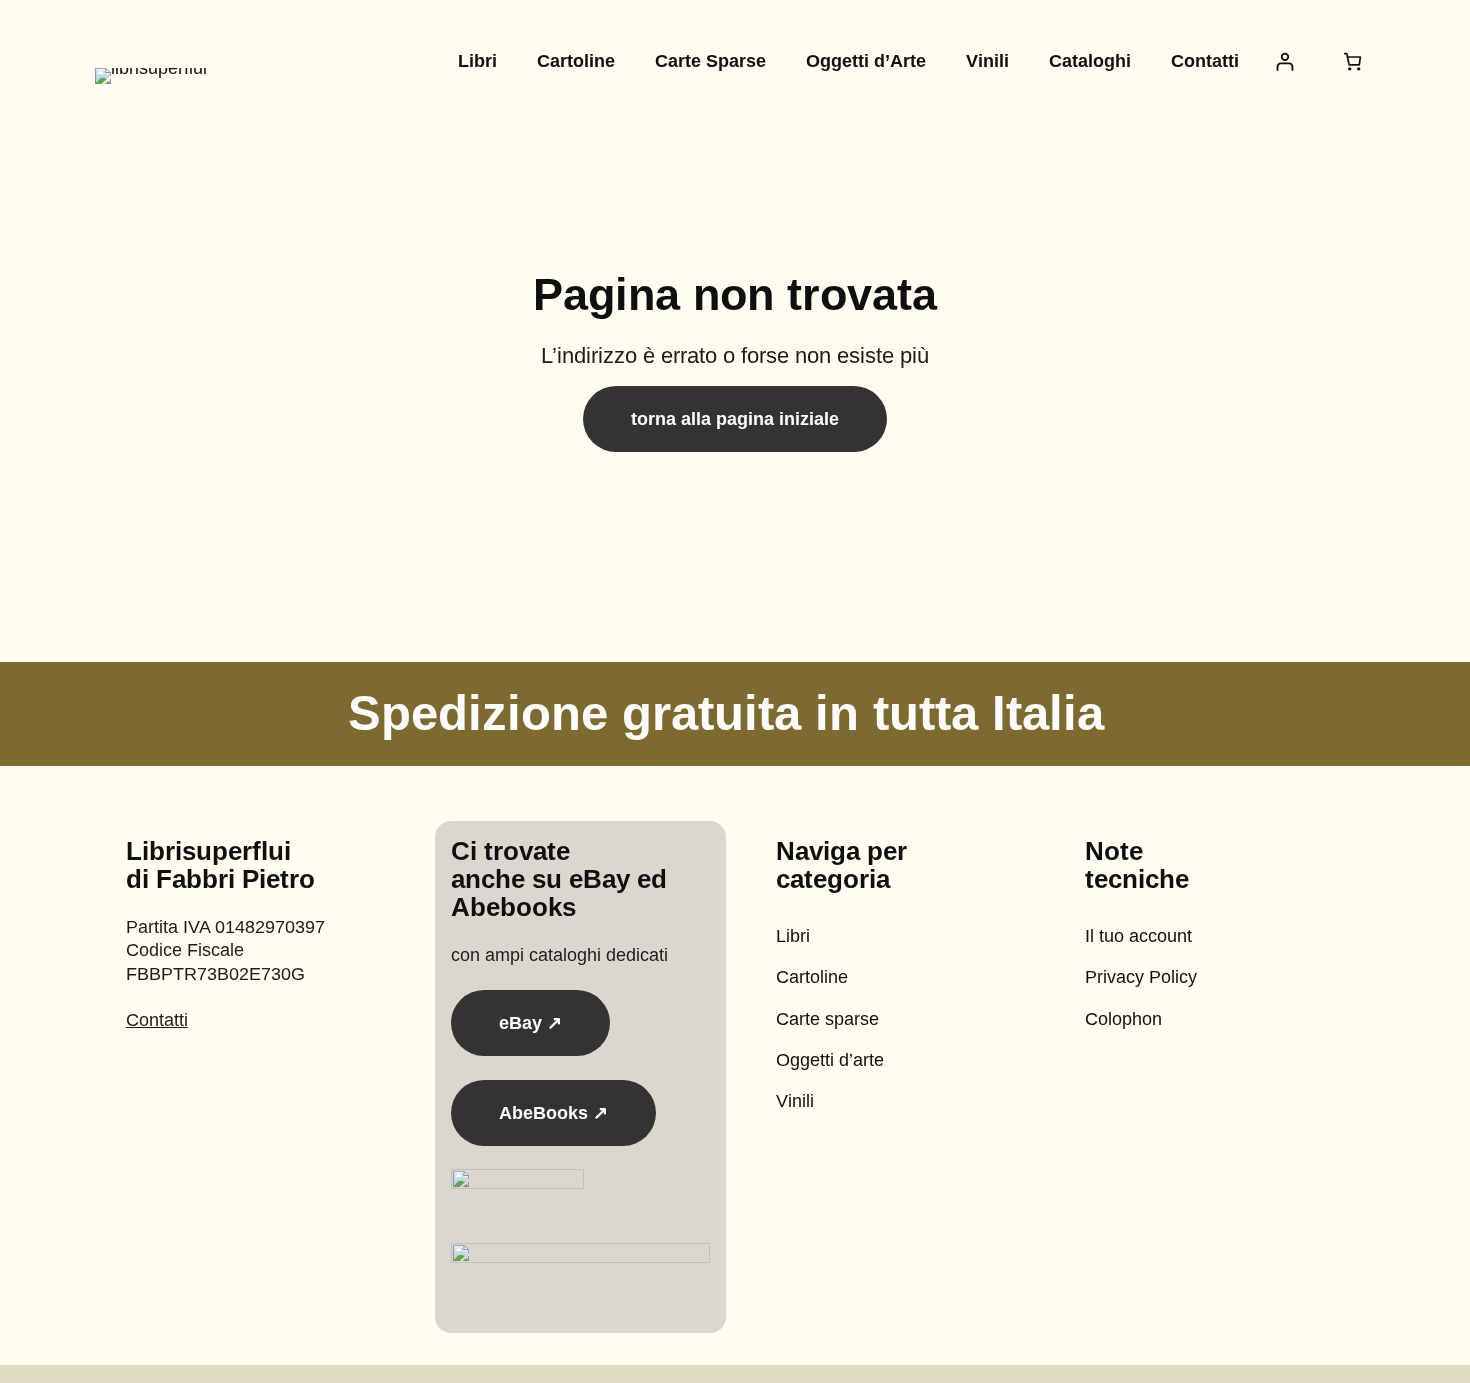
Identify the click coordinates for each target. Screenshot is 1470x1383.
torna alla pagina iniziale (735, 419)
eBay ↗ (530, 1023)
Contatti (157, 1020)
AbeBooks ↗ (553, 1113)
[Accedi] (1284, 61)
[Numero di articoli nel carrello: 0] (1352, 61)
